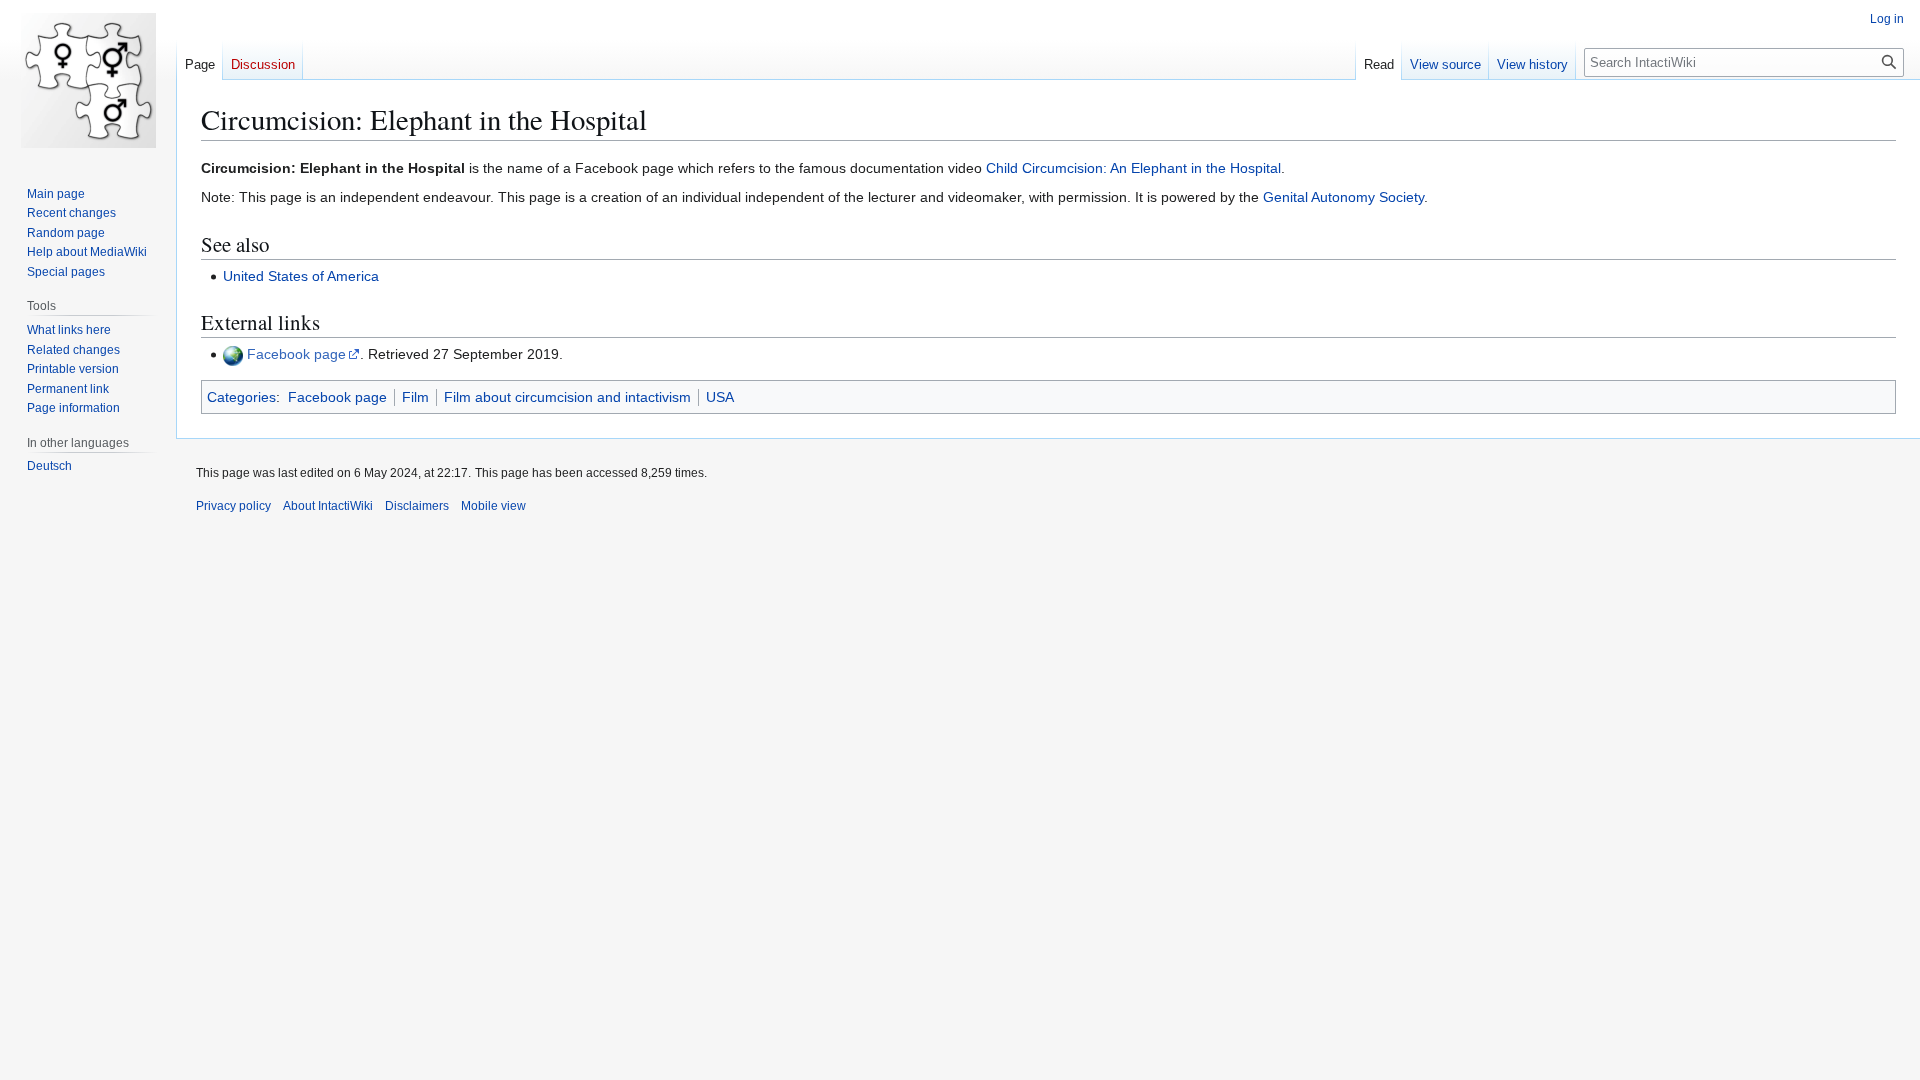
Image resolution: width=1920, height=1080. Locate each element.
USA (720, 397)
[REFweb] (233, 354)
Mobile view (493, 506)
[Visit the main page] (88, 80)
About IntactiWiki (328, 506)
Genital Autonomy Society (1343, 197)
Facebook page (296, 354)
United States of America (301, 276)
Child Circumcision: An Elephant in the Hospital (1133, 168)
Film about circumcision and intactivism (567, 397)
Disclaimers (417, 506)
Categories (241, 397)
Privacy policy (233, 506)
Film (415, 397)
